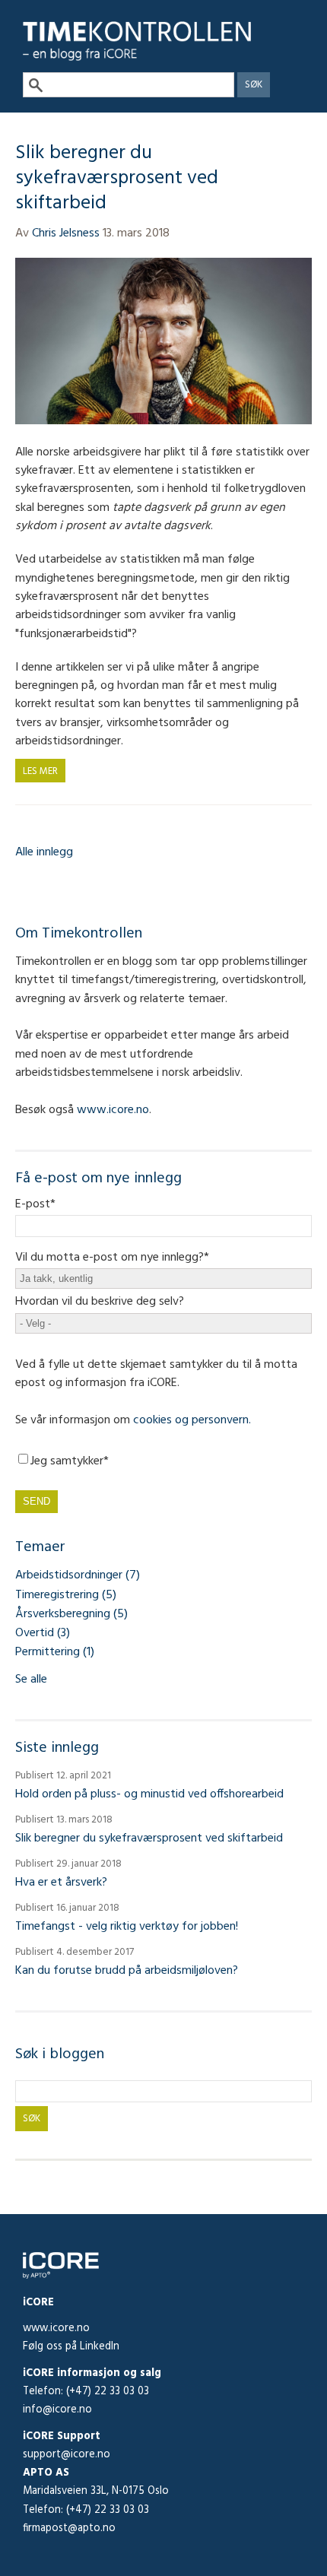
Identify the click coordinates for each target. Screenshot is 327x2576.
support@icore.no (67, 2455)
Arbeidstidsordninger (78, 1575)
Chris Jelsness (66, 233)
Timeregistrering (66, 1595)
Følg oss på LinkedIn (71, 2347)
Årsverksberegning (71, 1614)
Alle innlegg (44, 852)
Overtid (43, 1633)
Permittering (55, 1652)
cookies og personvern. (192, 1420)
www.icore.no (56, 2329)
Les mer (40, 771)
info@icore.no (57, 2410)
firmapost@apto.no (69, 2528)
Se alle (31, 1680)
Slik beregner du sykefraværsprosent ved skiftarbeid (117, 178)
